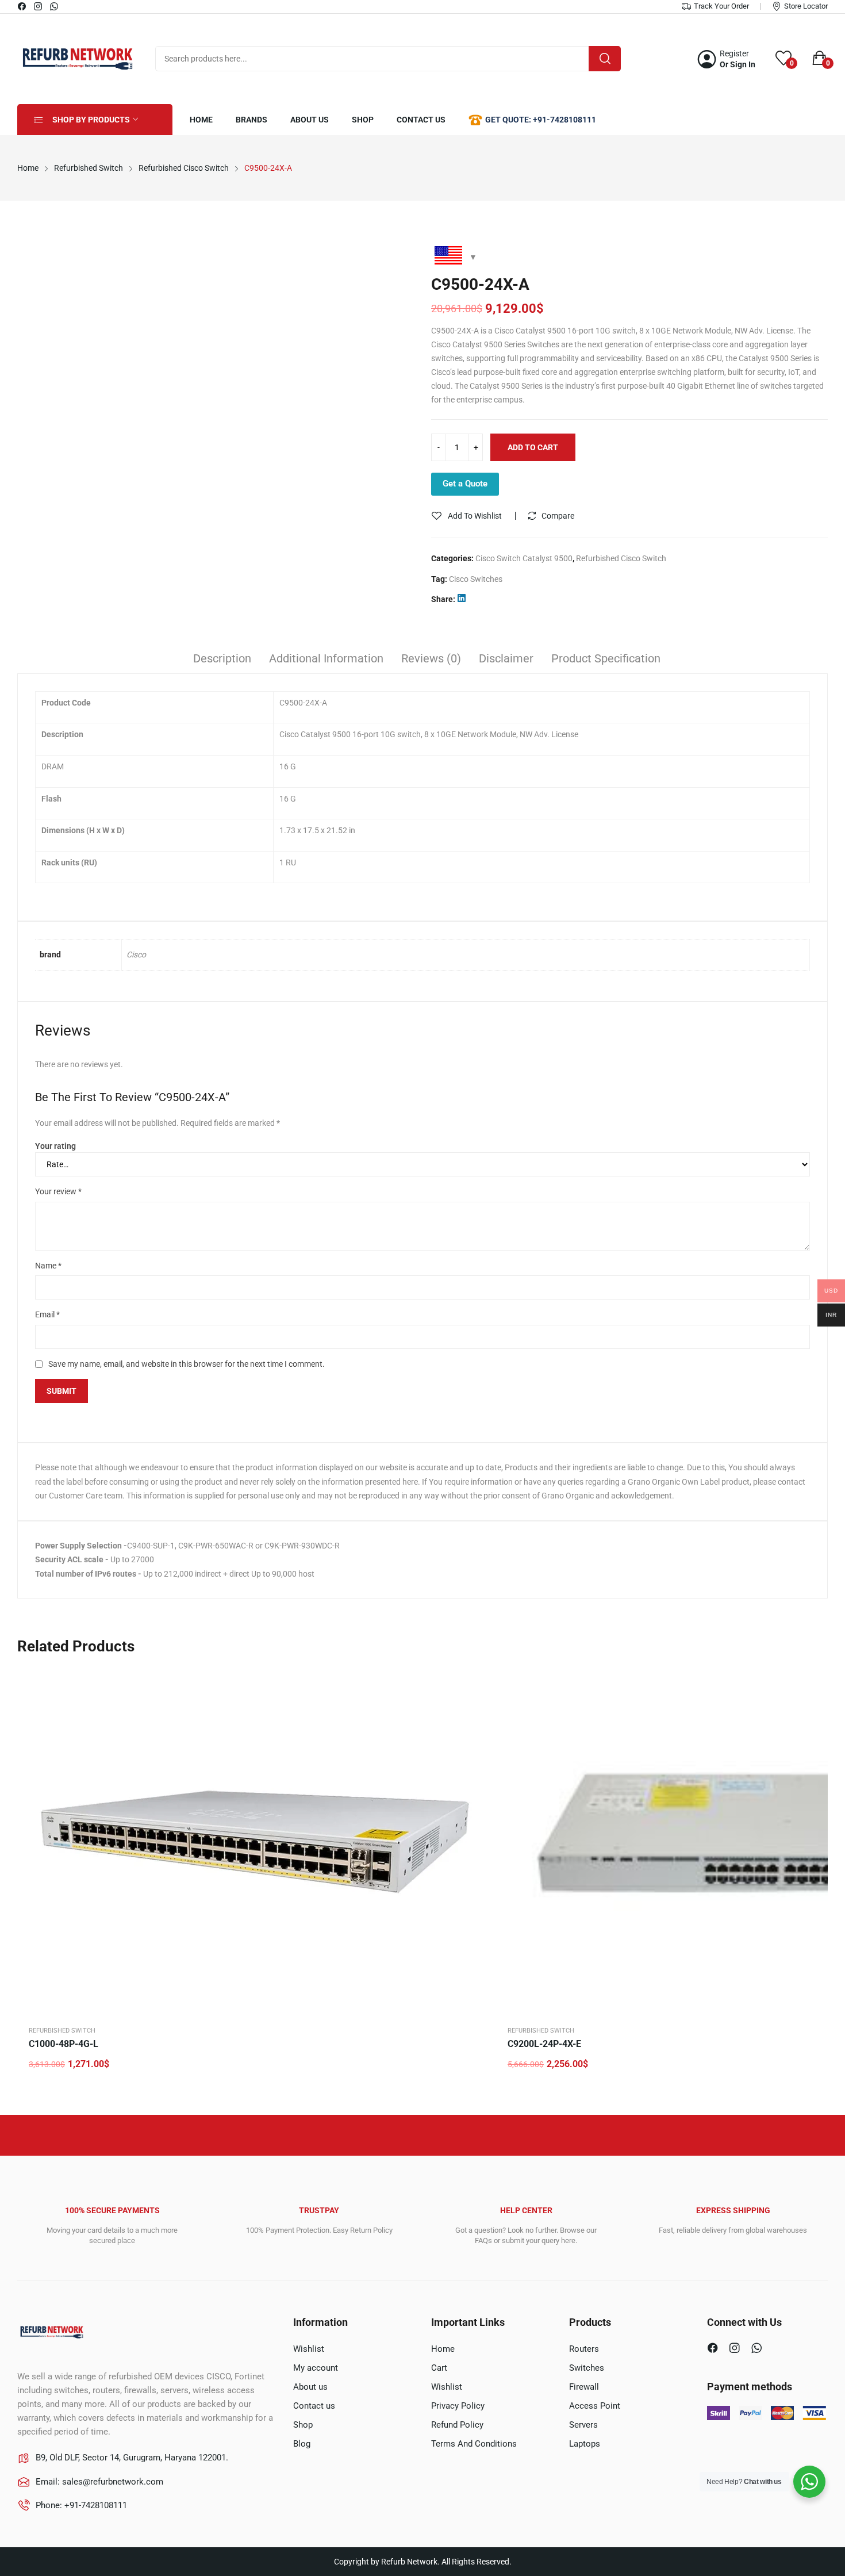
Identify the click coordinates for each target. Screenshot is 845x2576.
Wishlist (309, 2349)
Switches (587, 2368)
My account (316, 2368)
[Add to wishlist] (474, 1709)
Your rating (55, 1146)
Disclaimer (506, 658)
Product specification (606, 658)
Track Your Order (721, 6)
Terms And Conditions (474, 2444)
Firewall (584, 2387)
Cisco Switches (476, 579)
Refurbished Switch (62, 2031)
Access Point (595, 2406)
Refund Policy (457, 2425)
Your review (58, 1191)
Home (443, 2349)
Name (48, 1266)
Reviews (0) (431, 658)
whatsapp (55, 6)
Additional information (326, 658)
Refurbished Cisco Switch (621, 558)
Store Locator (806, 6)
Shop (303, 2425)
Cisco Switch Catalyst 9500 (524, 558)
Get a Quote (465, 484)
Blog (302, 2444)
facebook (22, 6)
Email (47, 1314)
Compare (558, 516)
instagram (39, 6)
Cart (439, 2368)
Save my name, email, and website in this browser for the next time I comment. (187, 1364)
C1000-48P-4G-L (64, 2044)
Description (222, 658)
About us (310, 2387)
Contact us (314, 2406)
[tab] (222, 660)
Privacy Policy (458, 2406)
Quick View (474, 1680)
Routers (584, 2349)
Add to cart (533, 447)
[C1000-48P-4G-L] (256, 1841)
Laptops (585, 2444)
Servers (583, 2425)
